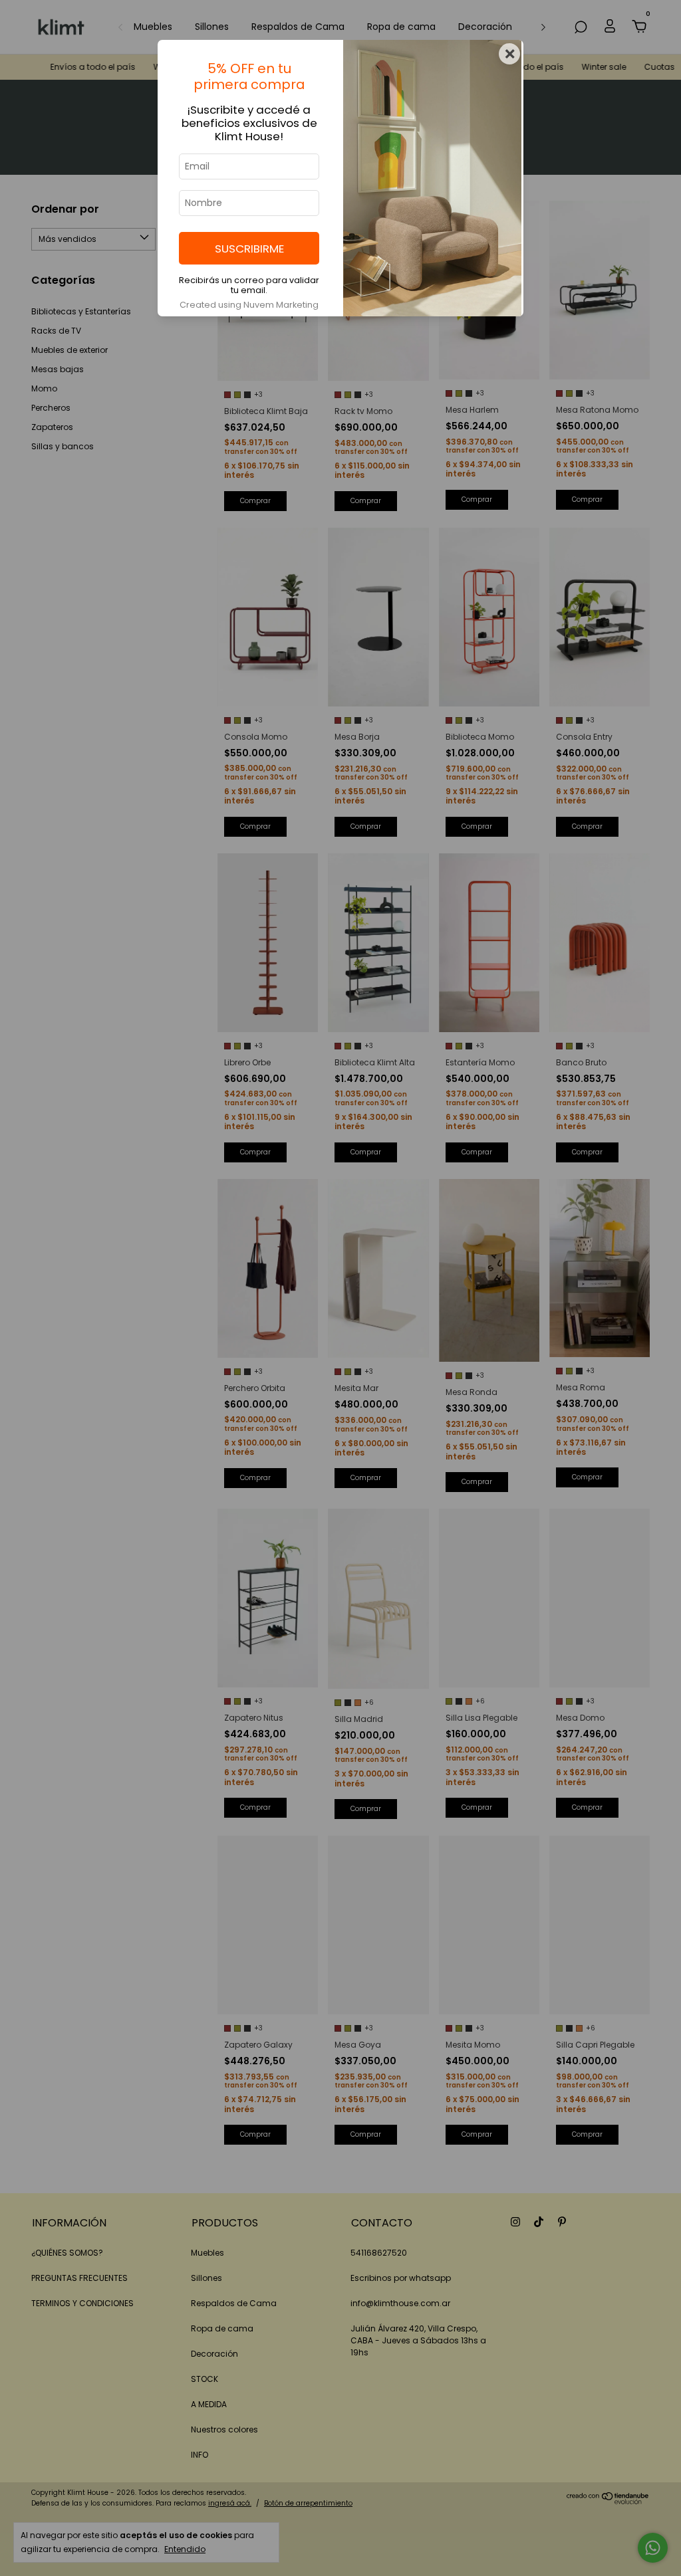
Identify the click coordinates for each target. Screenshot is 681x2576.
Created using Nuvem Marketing (249, 305)
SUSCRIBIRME (249, 249)
